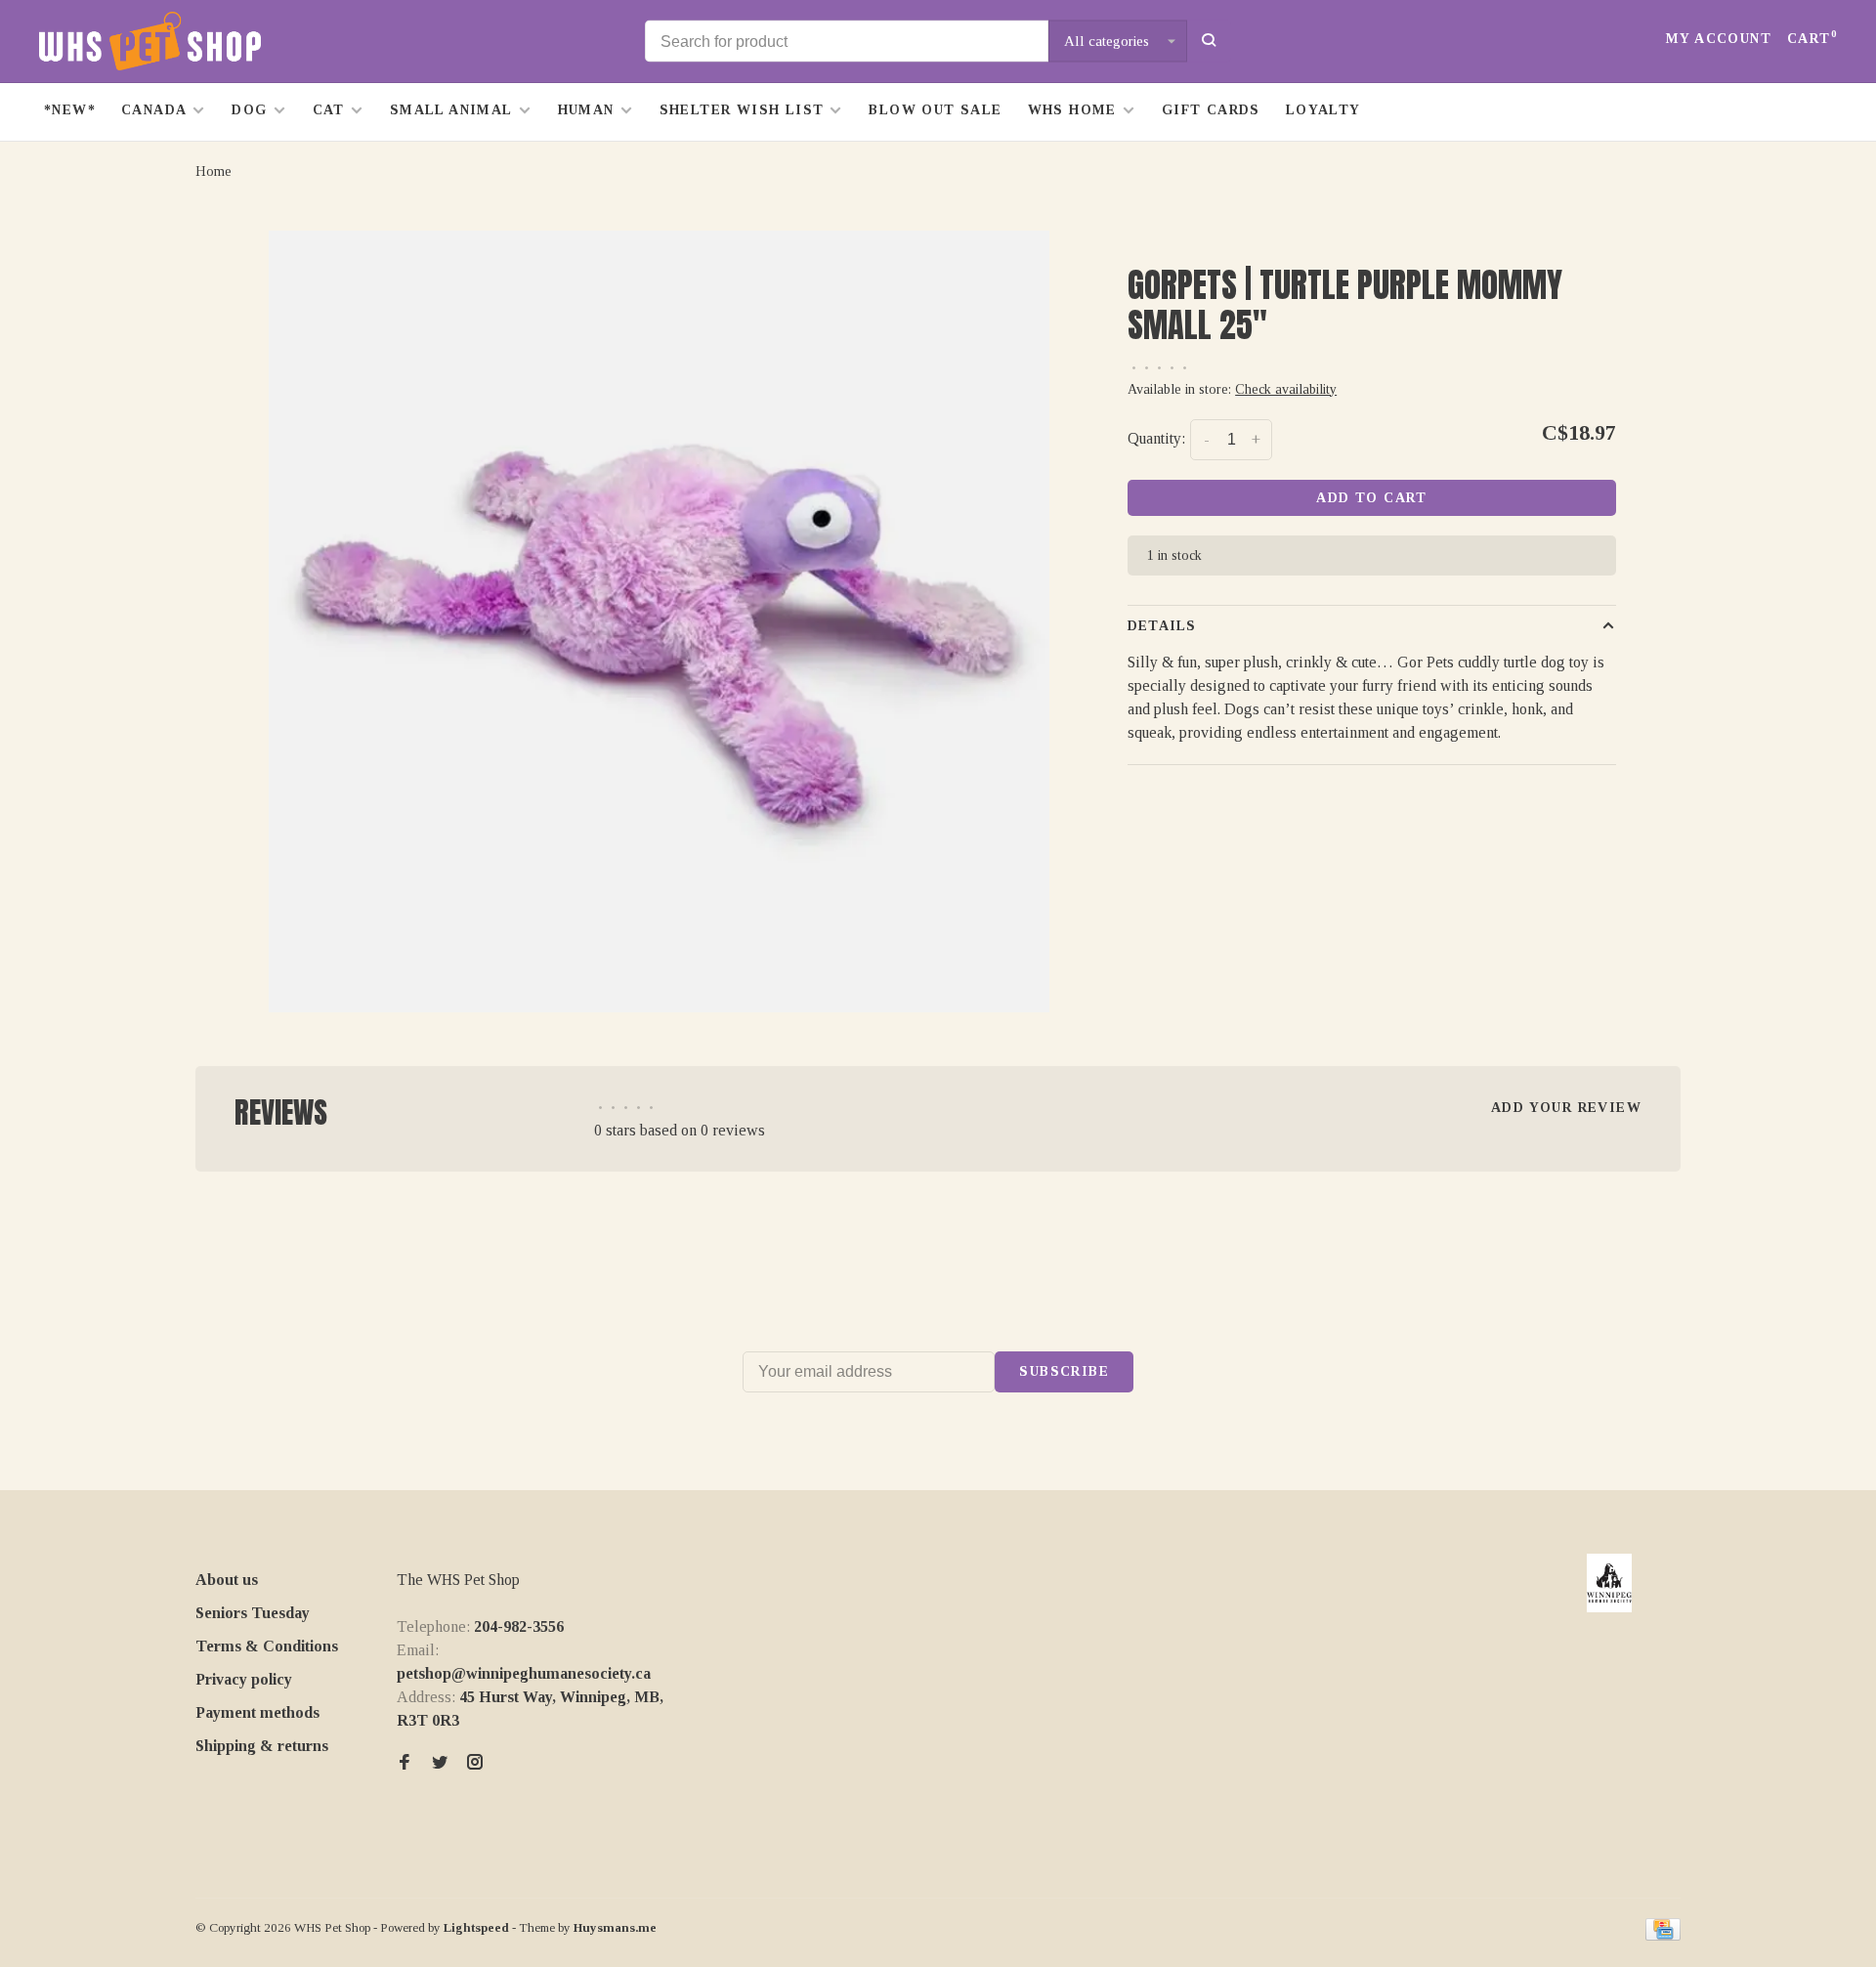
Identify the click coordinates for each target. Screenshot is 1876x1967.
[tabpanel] (660, 621)
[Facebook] (405, 1763)
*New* (70, 110)
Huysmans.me (615, 1927)
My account (1719, 39)
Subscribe (1064, 1371)
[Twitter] (440, 1763)
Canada (154, 110)
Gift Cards (1211, 110)
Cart (1812, 39)
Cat (329, 110)
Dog (249, 110)
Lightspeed (476, 1927)
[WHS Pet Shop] (1609, 1583)
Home (213, 171)
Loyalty (1323, 110)
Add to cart (1371, 498)
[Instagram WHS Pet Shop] (475, 1763)
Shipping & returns (262, 1746)
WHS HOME (1072, 110)
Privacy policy (244, 1679)
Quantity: (1156, 438)
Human (586, 110)
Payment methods (257, 1712)
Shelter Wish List (742, 110)
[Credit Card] (1663, 1935)
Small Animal (451, 110)
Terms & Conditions (267, 1646)
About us (227, 1580)
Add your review (1566, 1108)
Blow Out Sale (935, 110)
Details (1162, 626)
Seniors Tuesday (253, 1613)
